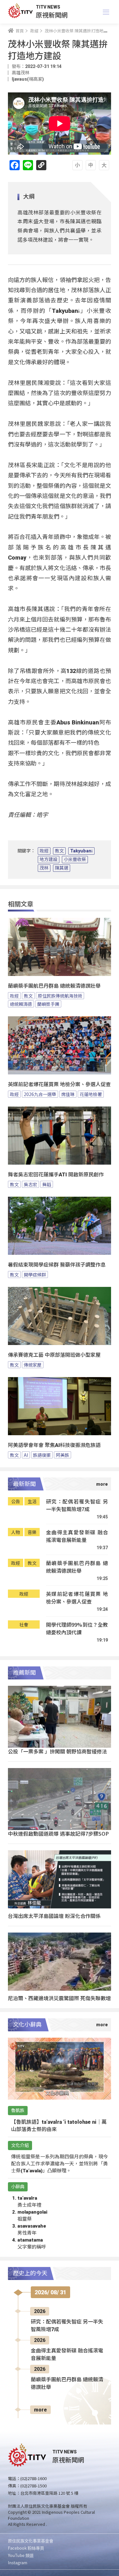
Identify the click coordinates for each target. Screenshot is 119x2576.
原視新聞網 (52, 15)
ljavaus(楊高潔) (28, 79)
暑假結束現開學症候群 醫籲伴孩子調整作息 (57, 1265)
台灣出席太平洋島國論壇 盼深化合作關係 (54, 1916)
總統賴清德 (21, 1004)
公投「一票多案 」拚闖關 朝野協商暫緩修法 (57, 1751)
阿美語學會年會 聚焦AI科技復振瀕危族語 (54, 1445)
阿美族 (63, 1455)
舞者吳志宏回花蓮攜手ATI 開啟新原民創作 (56, 1175)
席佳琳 (68, 1094)
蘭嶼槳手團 (48, 1004)
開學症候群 (35, 1275)
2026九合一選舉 (40, 1094)
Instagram (18, 2563)
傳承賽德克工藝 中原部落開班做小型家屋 (54, 1355)
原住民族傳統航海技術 (60, 996)
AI (26, 1455)
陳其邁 (62, 868)
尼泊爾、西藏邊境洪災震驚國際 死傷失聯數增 (59, 1998)
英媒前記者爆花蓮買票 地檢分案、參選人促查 (59, 1084)
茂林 (44, 868)
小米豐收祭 (75, 859)
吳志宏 (30, 1184)
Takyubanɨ (81, 851)
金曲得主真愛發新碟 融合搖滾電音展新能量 (77, 1536)
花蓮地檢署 (91, 1094)
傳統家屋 (33, 1365)
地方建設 (49, 859)
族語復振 (42, 1455)
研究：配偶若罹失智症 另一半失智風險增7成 (77, 1505)
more (40, 2410)
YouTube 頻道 (21, 2555)
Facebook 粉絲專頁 (26, 2548)
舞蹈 (47, 1184)
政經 (44, 851)
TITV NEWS (48, 7)
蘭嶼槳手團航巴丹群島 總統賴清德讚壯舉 (54, 986)
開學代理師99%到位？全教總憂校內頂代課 (77, 1628)
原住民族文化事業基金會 (31, 2541)
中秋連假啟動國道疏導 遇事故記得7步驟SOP (58, 1833)
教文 (59, 851)
